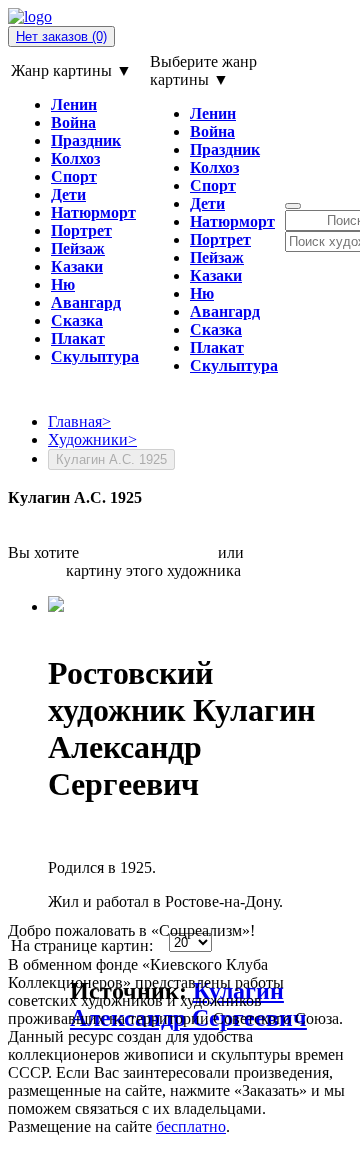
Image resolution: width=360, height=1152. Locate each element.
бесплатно (191, 1126)
